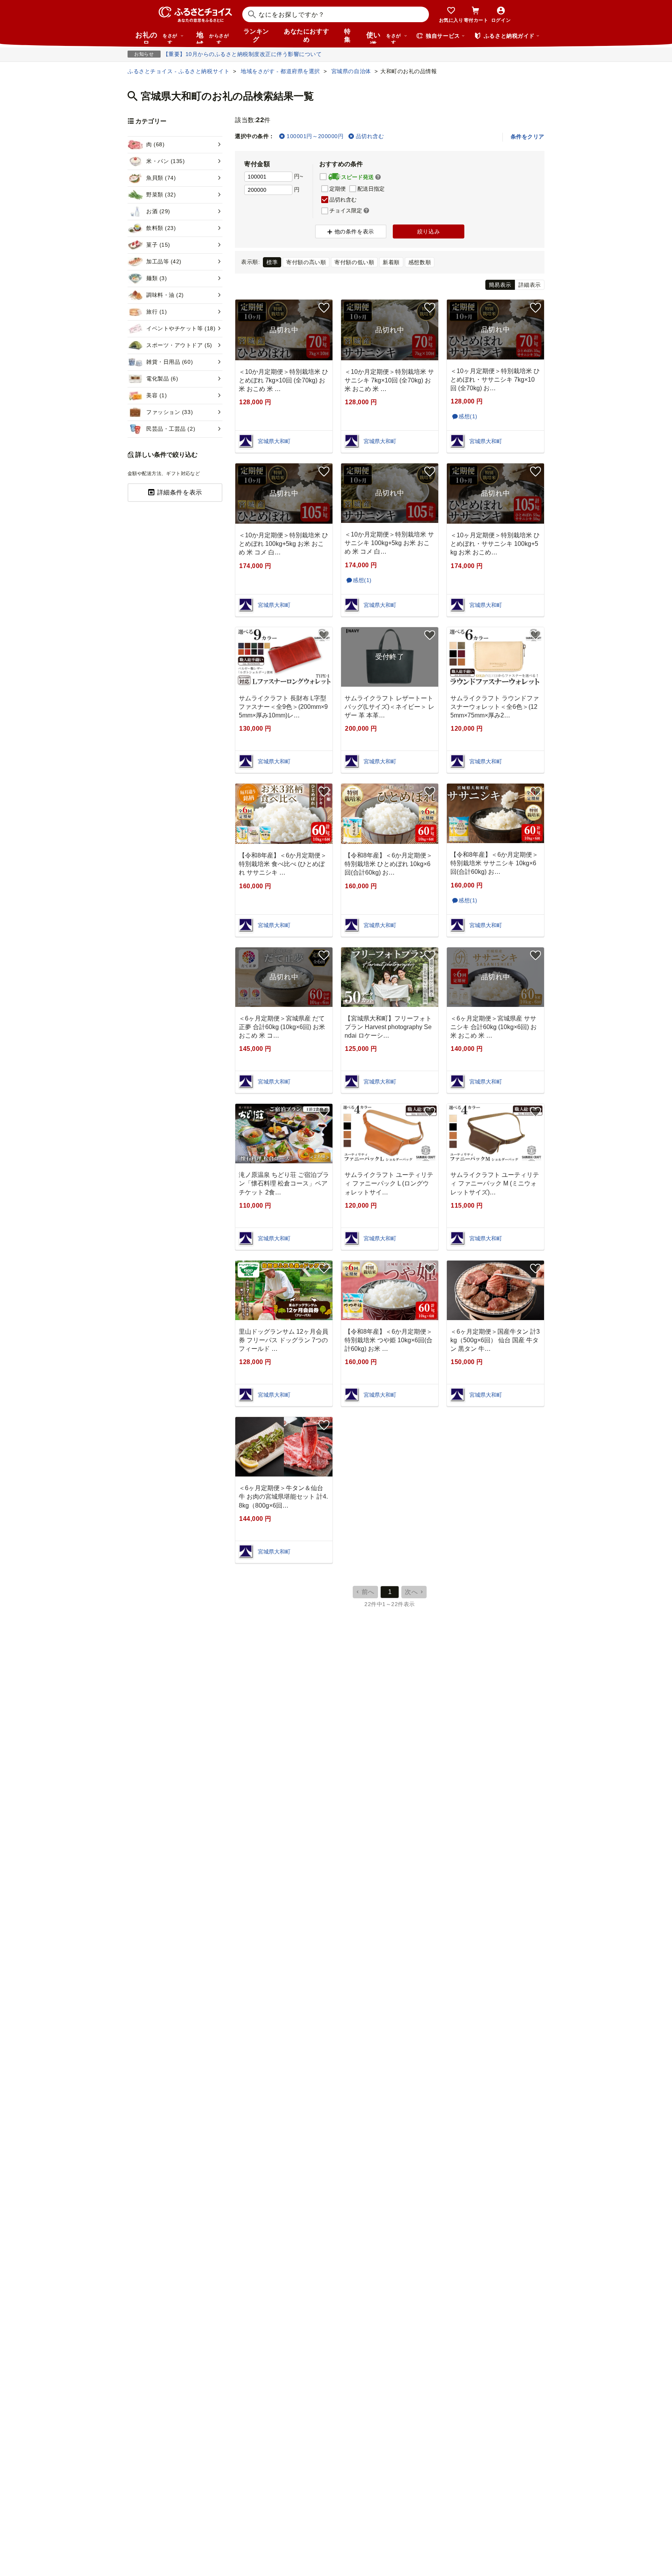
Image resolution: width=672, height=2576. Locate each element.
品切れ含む (370, 136)
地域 (213, 37)
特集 (347, 35)
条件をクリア (528, 137)
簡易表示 (500, 285)
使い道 (384, 37)
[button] (378, 177)
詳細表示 (530, 285)
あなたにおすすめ (306, 35)
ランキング (256, 35)
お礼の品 (156, 37)
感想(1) (468, 416)
